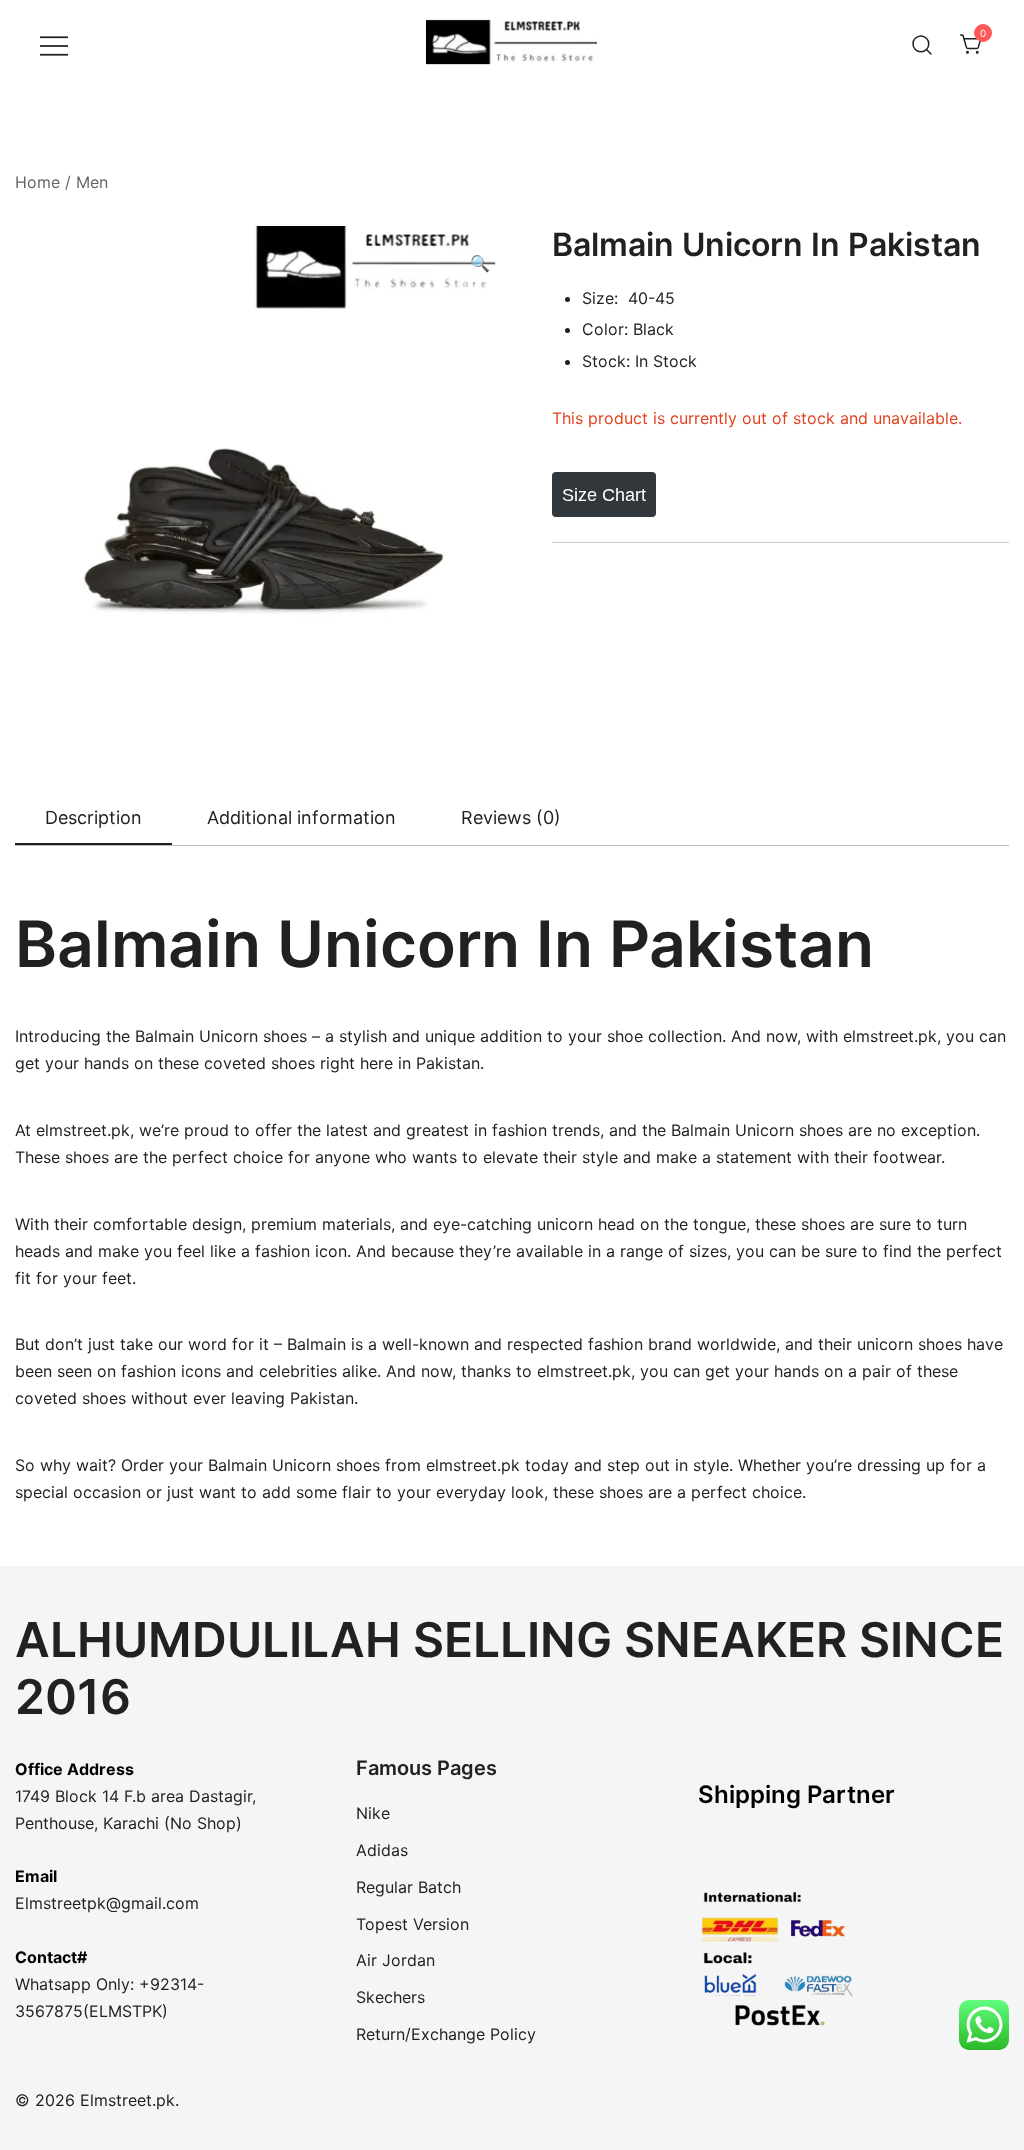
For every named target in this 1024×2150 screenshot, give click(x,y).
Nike (373, 1813)
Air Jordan (395, 1960)
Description (93, 817)
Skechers (390, 1997)
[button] (480, 263)
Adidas (382, 1850)
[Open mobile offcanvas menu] (54, 44)
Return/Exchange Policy (446, 2034)
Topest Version (412, 1924)
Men (92, 182)
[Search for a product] (922, 44)
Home (37, 182)
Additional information (301, 817)
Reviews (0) (511, 817)
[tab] (93, 819)
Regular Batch (408, 1887)
